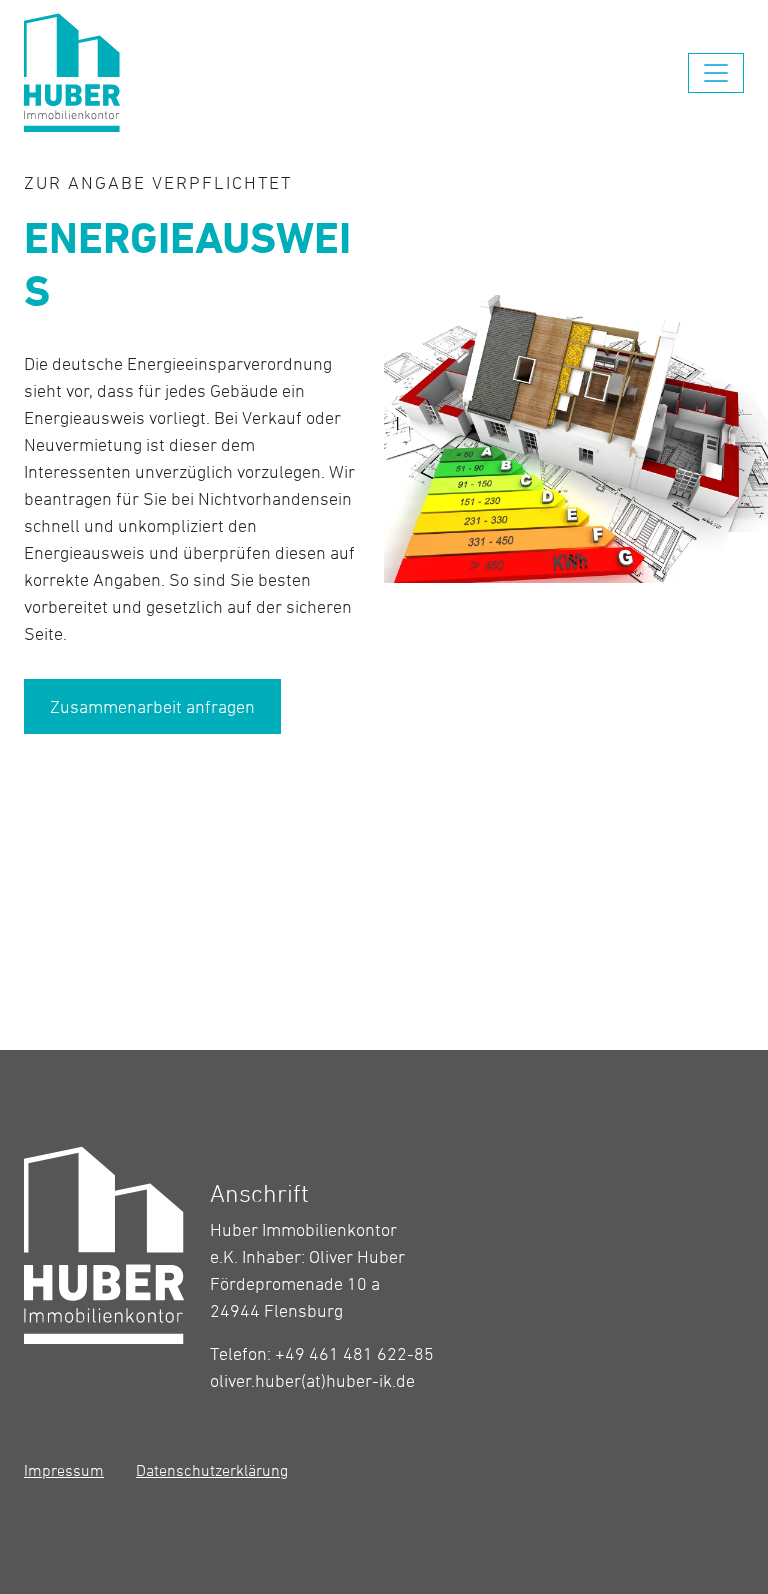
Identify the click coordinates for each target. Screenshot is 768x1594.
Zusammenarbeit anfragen (152, 706)
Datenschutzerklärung (212, 1470)
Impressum (64, 1470)
